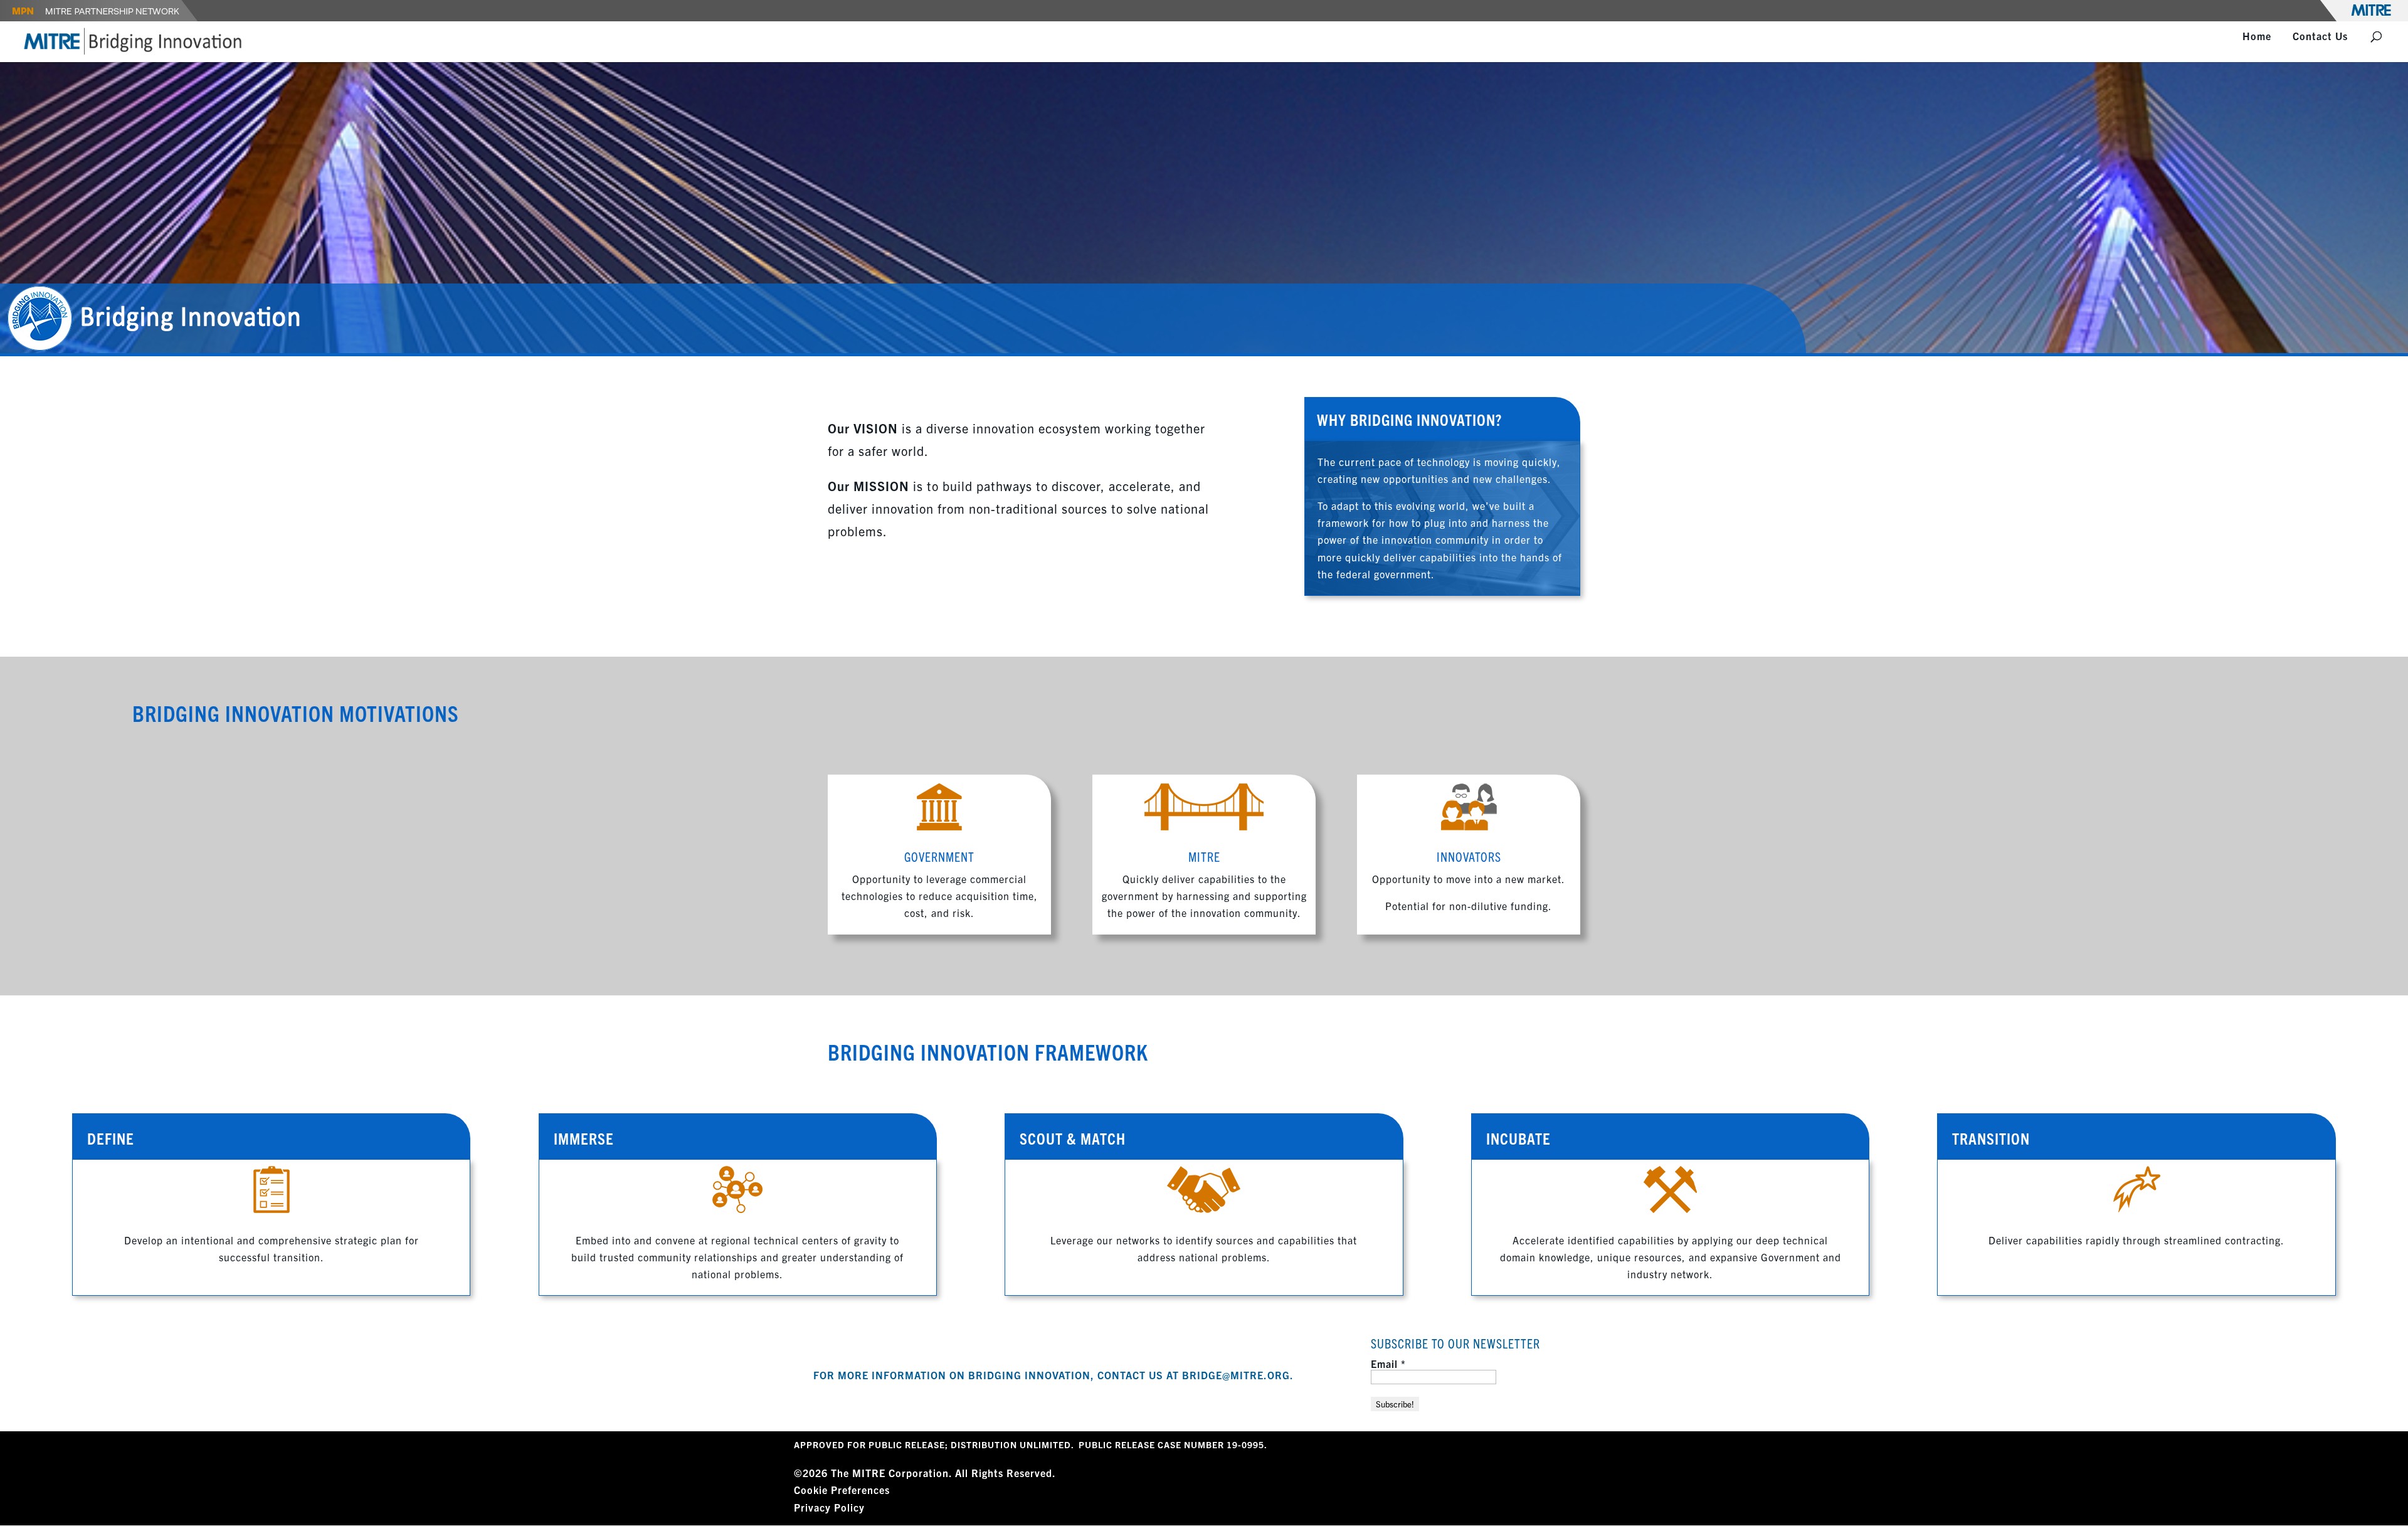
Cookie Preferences (842, 1490)
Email (1388, 1364)
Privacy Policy (829, 1507)
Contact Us (2320, 37)
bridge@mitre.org (1236, 1375)
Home (2257, 37)
